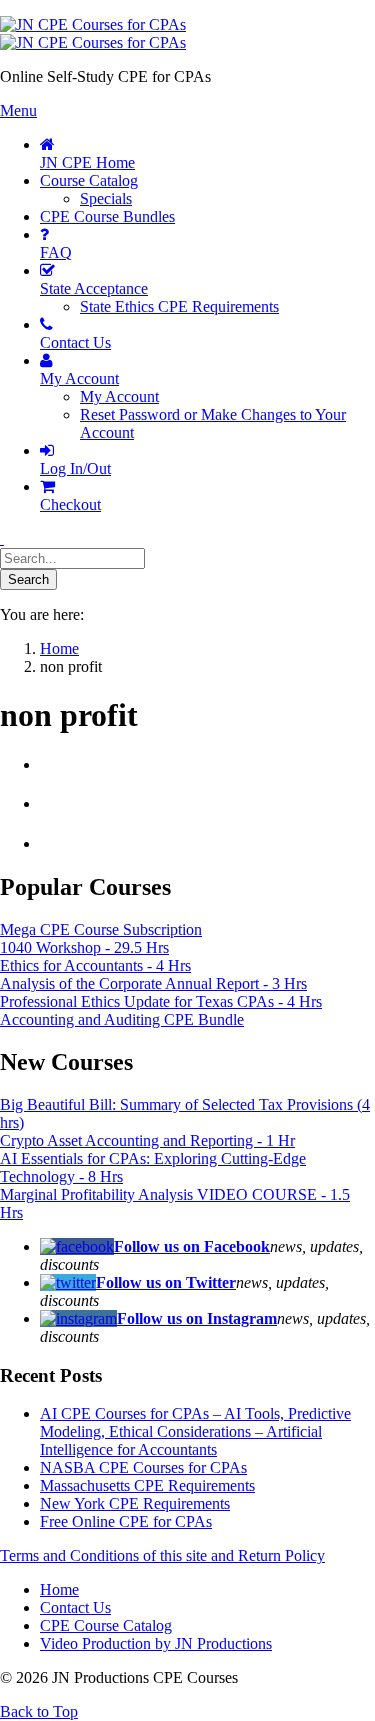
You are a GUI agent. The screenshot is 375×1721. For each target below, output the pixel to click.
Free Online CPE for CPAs (126, 1521)
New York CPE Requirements (135, 1503)
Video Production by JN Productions (156, 1643)
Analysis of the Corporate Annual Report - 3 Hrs (153, 983)
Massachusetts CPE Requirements (147, 1485)
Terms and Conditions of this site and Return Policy (162, 1555)
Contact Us (75, 1607)
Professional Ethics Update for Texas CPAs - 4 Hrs (161, 1001)
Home (59, 1589)
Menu (18, 110)
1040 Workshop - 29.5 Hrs (84, 947)
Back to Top (39, 1711)
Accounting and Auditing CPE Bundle (122, 1019)
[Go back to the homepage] (93, 33)
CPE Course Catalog (106, 1625)
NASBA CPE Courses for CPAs (143, 1467)
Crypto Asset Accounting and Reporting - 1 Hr (147, 1140)
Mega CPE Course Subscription (101, 929)
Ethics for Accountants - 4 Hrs (95, 965)
